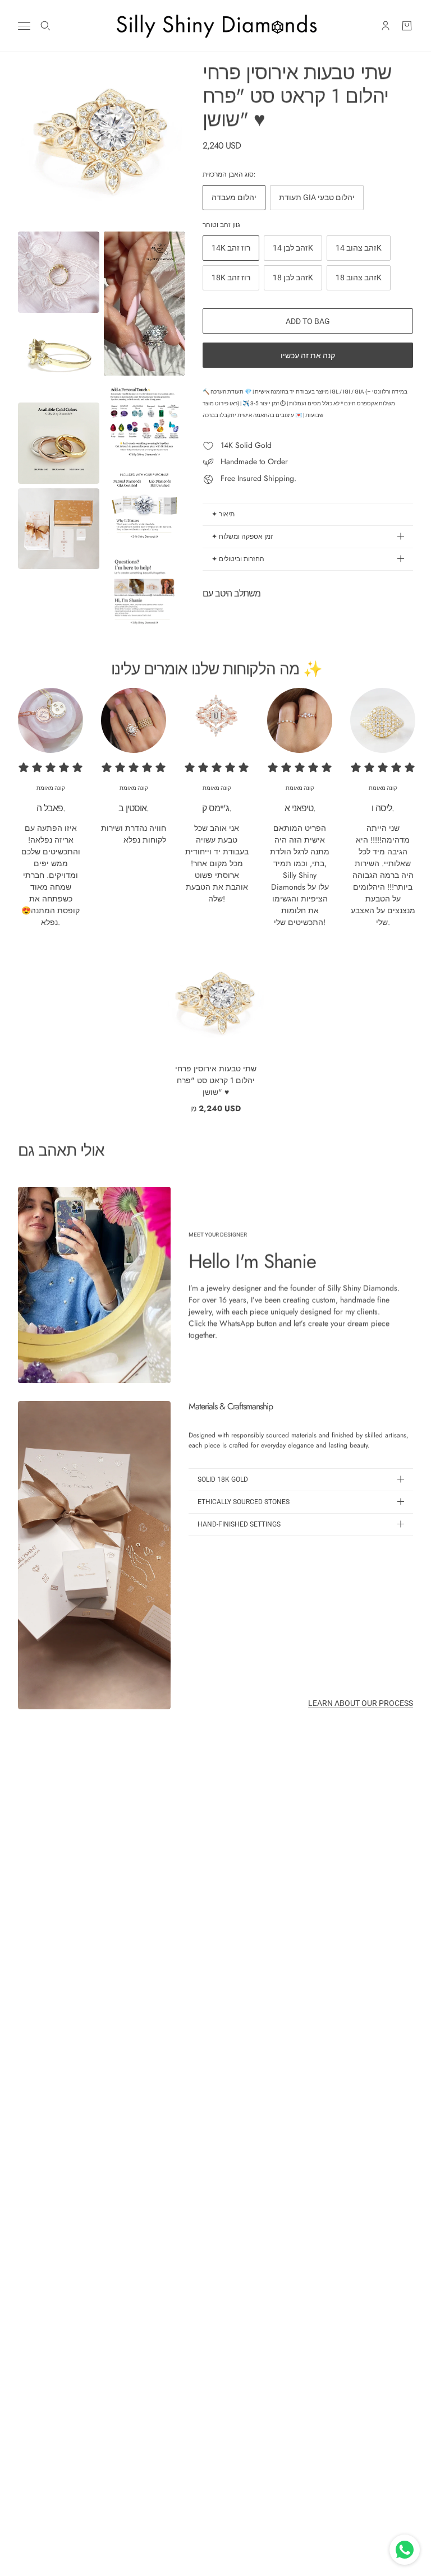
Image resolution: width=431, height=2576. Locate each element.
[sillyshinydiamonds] (215, 26)
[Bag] (407, 26)
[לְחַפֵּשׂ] (45, 26)
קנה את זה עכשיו (308, 355)
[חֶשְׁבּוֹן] (386, 26)
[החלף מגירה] (24, 26)
